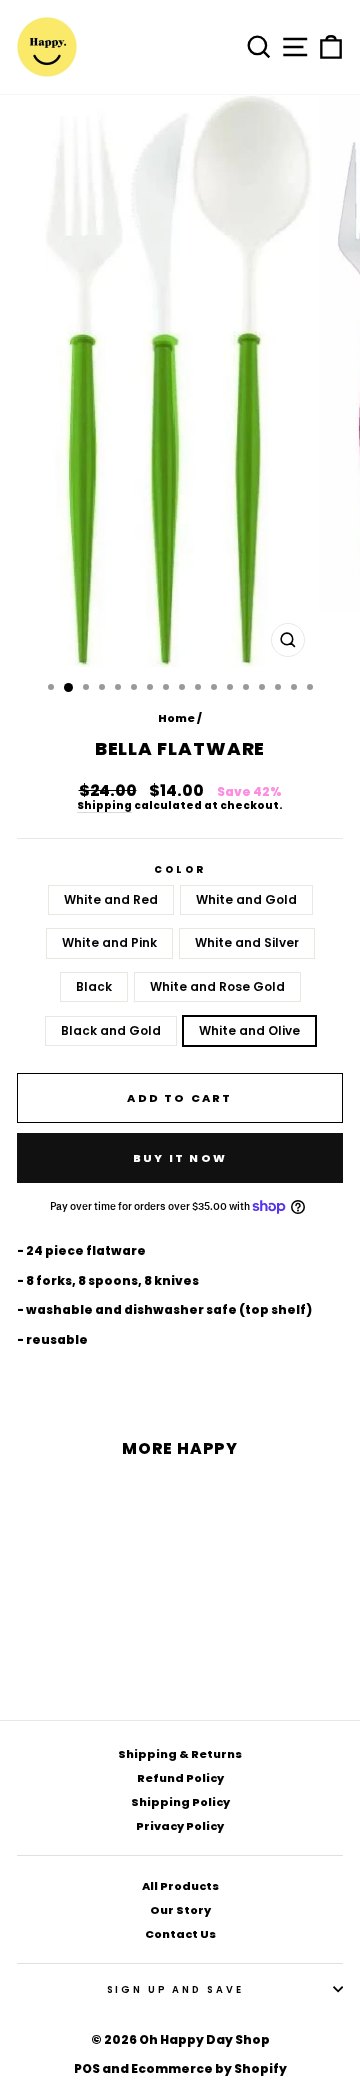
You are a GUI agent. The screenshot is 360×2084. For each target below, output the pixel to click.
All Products (180, 1886)
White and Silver (247, 942)
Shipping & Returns (180, 1754)
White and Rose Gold (217, 986)
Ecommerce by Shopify (209, 2068)
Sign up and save (175, 1989)
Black (94, 986)
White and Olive (249, 1030)
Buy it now (180, 1158)
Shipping (104, 806)
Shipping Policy (180, 1802)
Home (176, 718)
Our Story (180, 1910)
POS (87, 2068)
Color (179, 869)
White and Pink (109, 942)
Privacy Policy (180, 1826)
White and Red (111, 899)
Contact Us (180, 1934)
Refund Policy (180, 1778)
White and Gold (246, 899)
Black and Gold (111, 1030)
